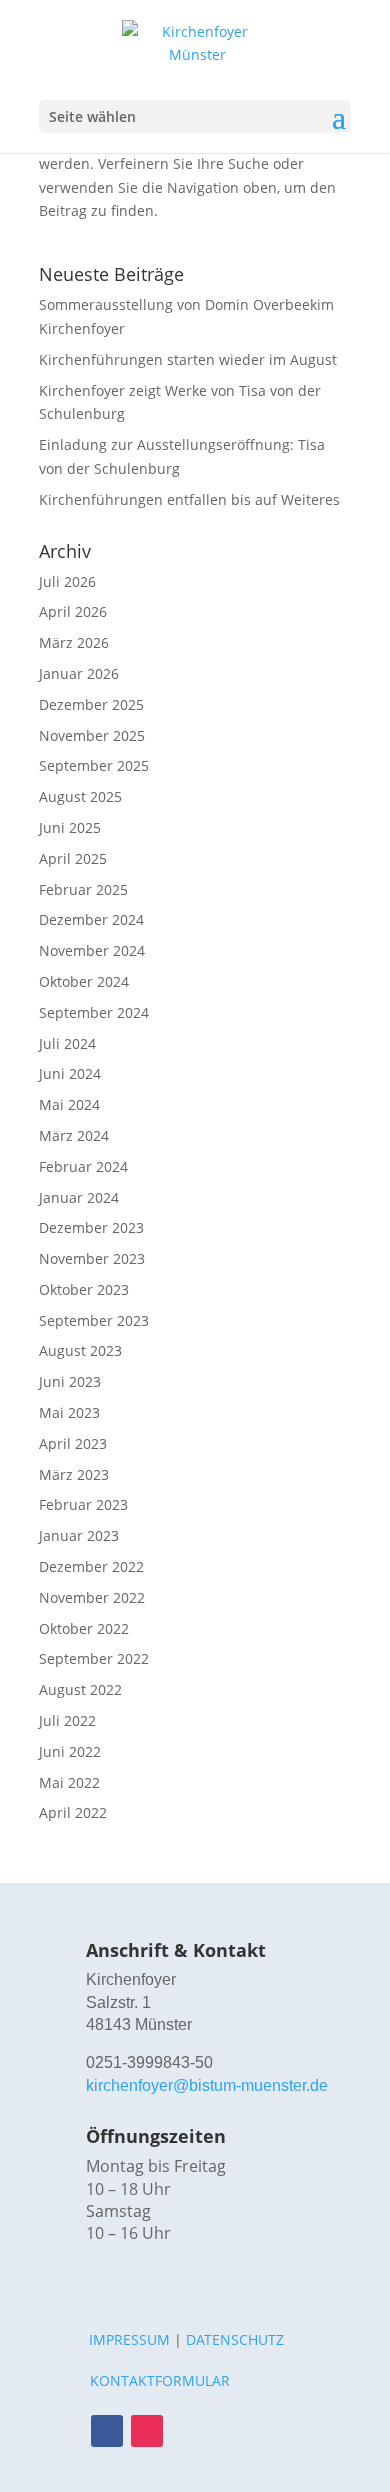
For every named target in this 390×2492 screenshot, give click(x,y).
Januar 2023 (79, 1535)
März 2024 (74, 1135)
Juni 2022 (70, 1751)
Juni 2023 (70, 1381)
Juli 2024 (67, 1043)
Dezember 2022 (91, 1566)
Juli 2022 (67, 1720)
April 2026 (73, 611)
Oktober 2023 (84, 1289)
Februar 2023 (83, 1504)
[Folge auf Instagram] (147, 2431)
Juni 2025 (70, 827)
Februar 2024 (83, 1166)
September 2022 (94, 1658)
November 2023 (92, 1258)
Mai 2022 (69, 1782)
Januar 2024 (79, 1197)
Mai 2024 (69, 1104)
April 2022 (73, 1812)
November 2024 (92, 950)
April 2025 (73, 858)
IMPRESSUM (129, 2339)
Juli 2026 (67, 581)
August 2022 (80, 1689)
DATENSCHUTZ (235, 2339)
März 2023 (74, 1474)
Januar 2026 (79, 673)
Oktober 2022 (84, 1628)
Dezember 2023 (91, 1227)
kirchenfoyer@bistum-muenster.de (207, 2085)
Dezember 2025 (91, 704)
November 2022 (92, 1597)
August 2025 (80, 796)
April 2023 (73, 1443)
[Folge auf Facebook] (107, 2431)
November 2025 (92, 735)
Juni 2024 (70, 1073)
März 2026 (74, 642)
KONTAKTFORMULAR (160, 2380)
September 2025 (94, 765)
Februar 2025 (83, 889)
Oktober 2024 (84, 981)
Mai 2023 (69, 1412)
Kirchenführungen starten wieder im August (188, 359)
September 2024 (94, 1012)
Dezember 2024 (91, 919)
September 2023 (94, 1320)
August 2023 (80, 1350)
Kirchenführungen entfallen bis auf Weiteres (189, 499)
